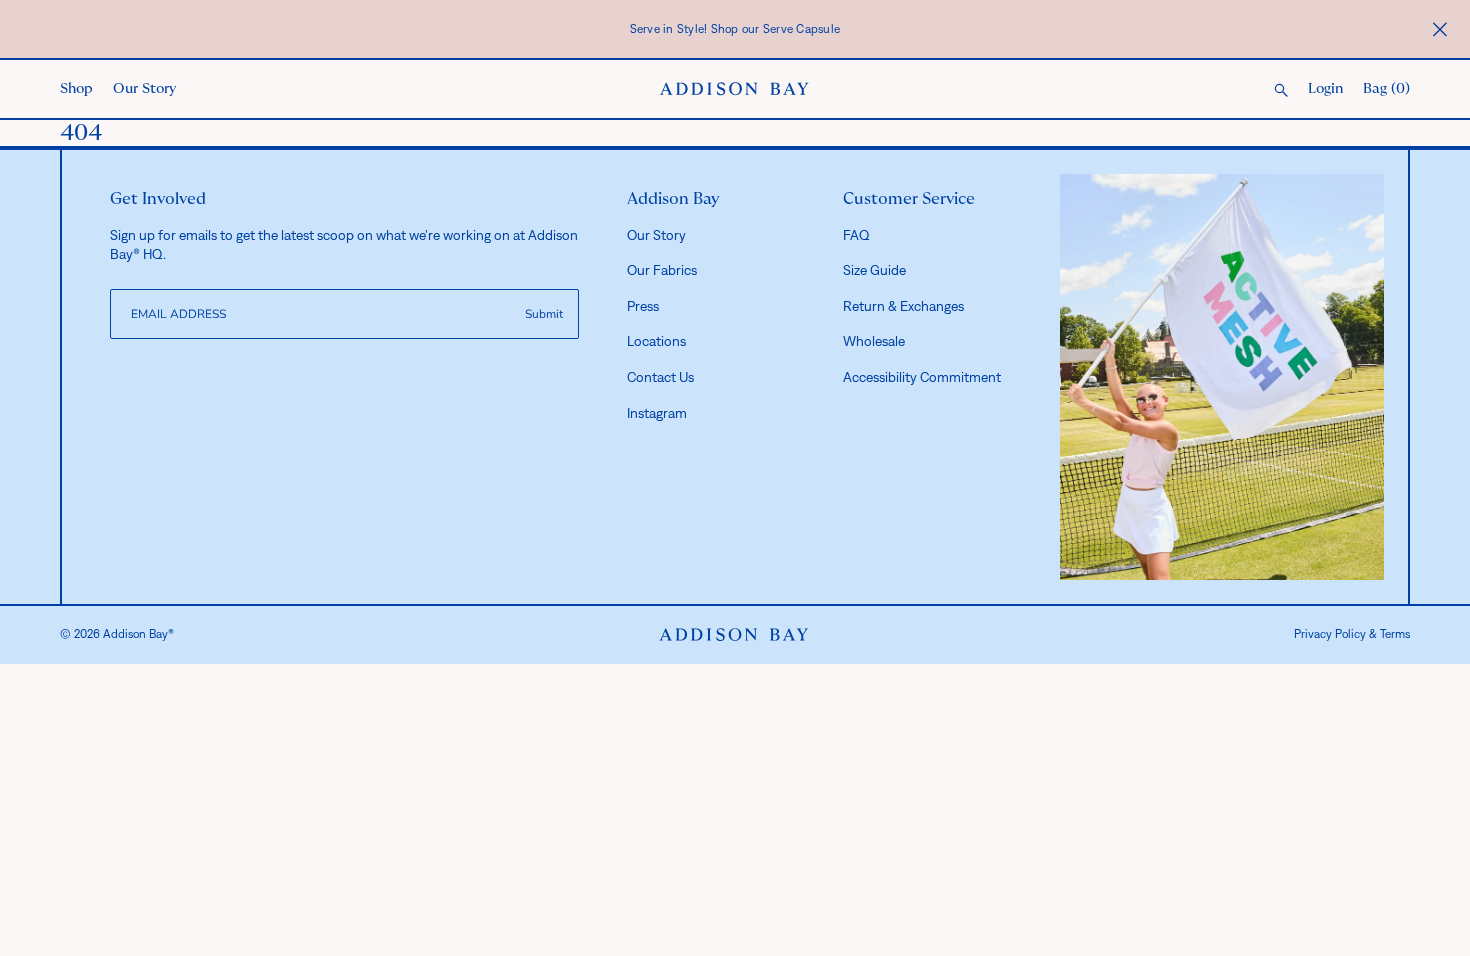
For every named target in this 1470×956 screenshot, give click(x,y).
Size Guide (874, 270)
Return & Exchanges (903, 306)
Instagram (657, 413)
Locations (656, 341)
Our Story (144, 89)
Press (643, 306)
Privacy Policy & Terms (1352, 634)
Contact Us (660, 377)
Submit (544, 314)
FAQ (856, 235)
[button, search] (1281, 91)
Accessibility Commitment (922, 377)
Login (1325, 89)
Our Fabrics (662, 270)
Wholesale (874, 341)
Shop (76, 89)
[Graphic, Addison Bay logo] (734, 635)
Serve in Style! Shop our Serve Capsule (735, 29)
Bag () (1386, 89)
